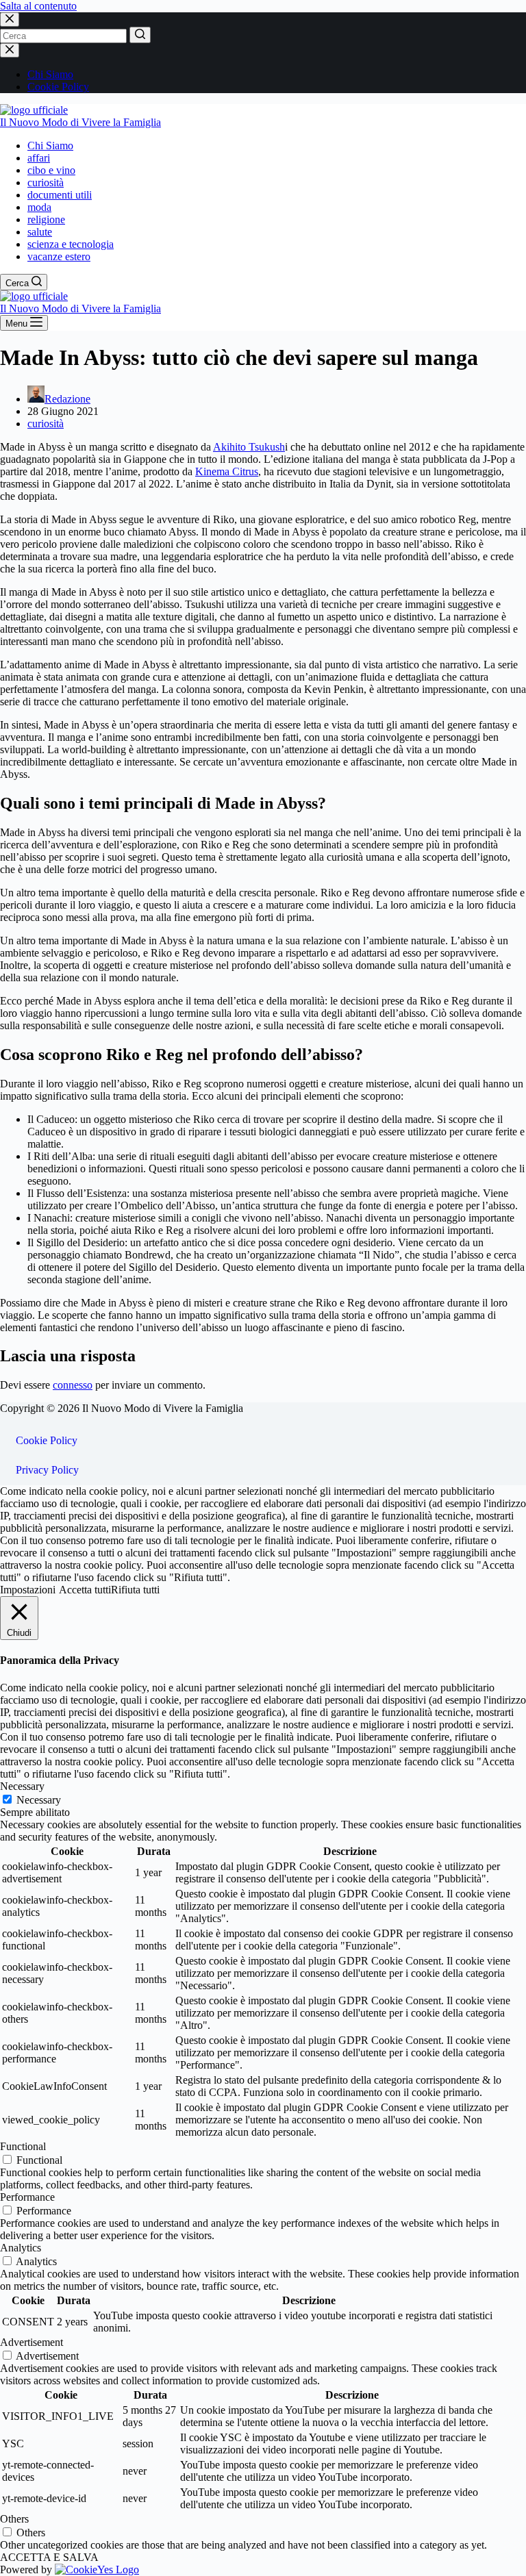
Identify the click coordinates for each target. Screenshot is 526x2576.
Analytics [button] (21, 2248)
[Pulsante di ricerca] (140, 35)
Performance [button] (27, 2197)
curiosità (46, 182)
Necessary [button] (22, 1786)
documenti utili (60, 195)
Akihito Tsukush (249, 447)
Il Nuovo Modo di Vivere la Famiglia (80, 122)
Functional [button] (23, 2146)
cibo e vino (51, 170)
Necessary (39, 1800)
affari (39, 158)
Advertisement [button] (32, 2342)
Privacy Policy (47, 1470)
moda (39, 207)
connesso (73, 1385)
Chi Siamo (50, 74)
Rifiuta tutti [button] (135, 1590)
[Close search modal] (10, 20)
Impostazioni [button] (28, 1590)
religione (46, 219)
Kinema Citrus (227, 471)
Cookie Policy (58, 87)
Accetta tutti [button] (85, 1590)
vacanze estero (59, 256)
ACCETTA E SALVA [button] (49, 2557)
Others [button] (14, 2519)
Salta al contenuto (38, 6)
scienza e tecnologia (71, 244)
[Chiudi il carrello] (10, 50)
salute (40, 232)
